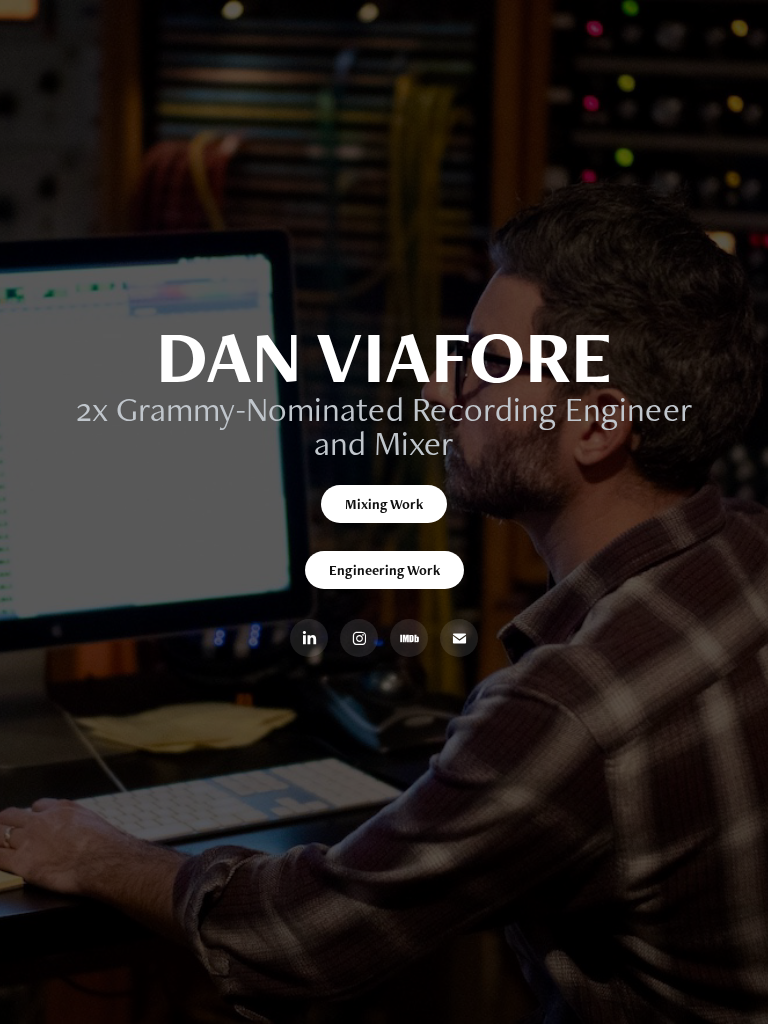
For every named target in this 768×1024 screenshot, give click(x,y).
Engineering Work (384, 570)
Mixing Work (384, 504)
